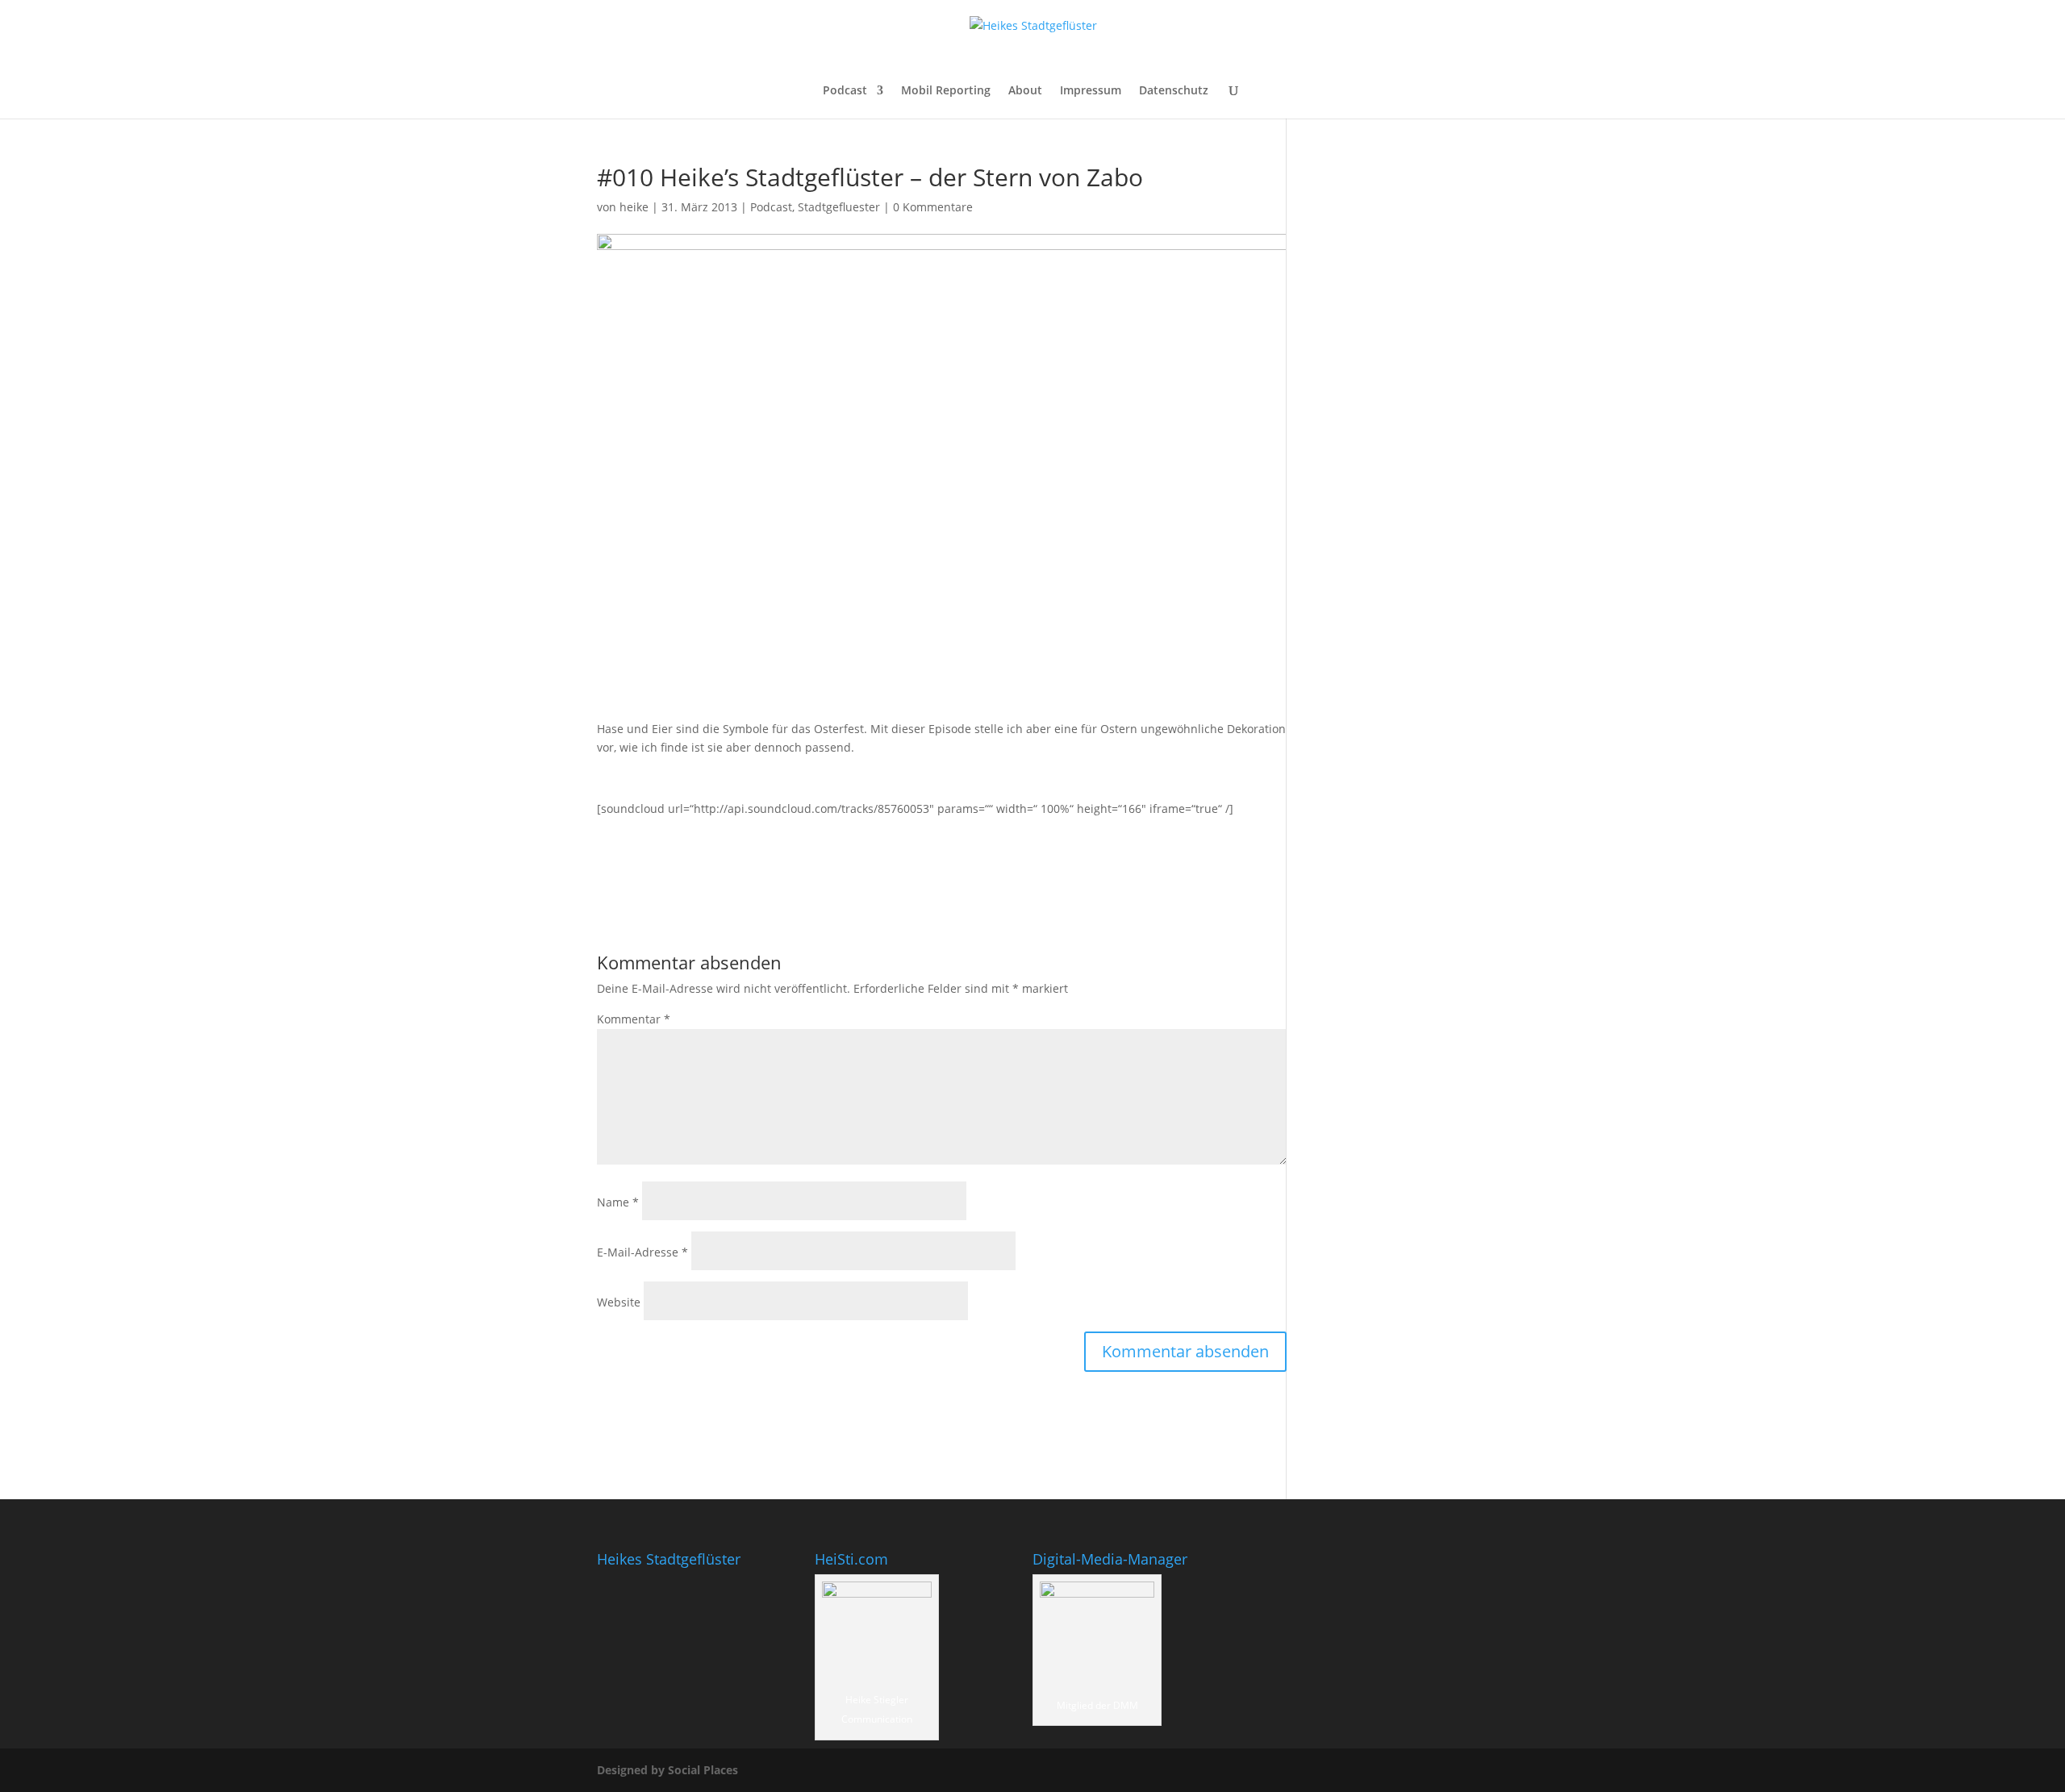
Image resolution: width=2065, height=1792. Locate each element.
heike (634, 207)
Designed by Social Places (667, 1770)
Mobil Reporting (946, 91)
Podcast (845, 91)
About (1025, 91)
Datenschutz (1174, 91)
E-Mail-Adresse (642, 1252)
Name (618, 1202)
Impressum (1091, 91)
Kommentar (634, 1019)
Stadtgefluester (839, 207)
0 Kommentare (933, 207)
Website (619, 1302)
